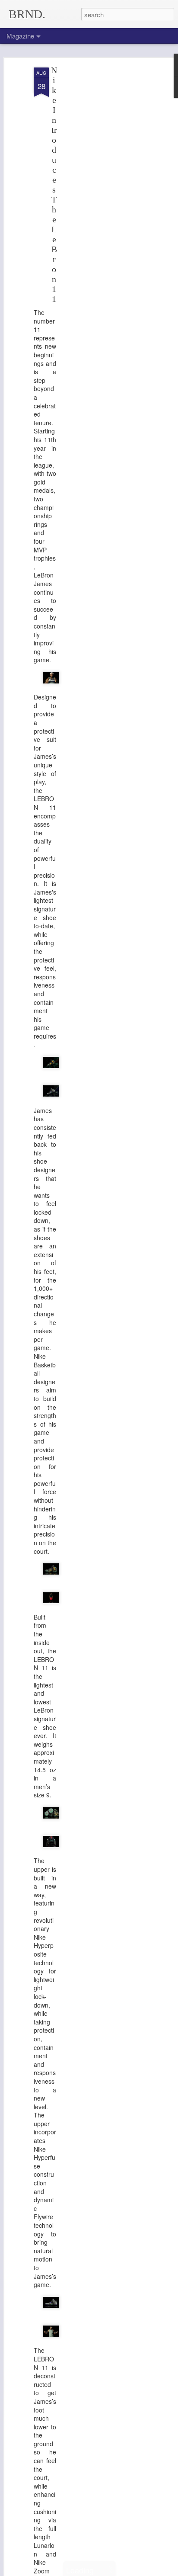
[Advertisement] (104, 204)
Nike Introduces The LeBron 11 (54, 184)
